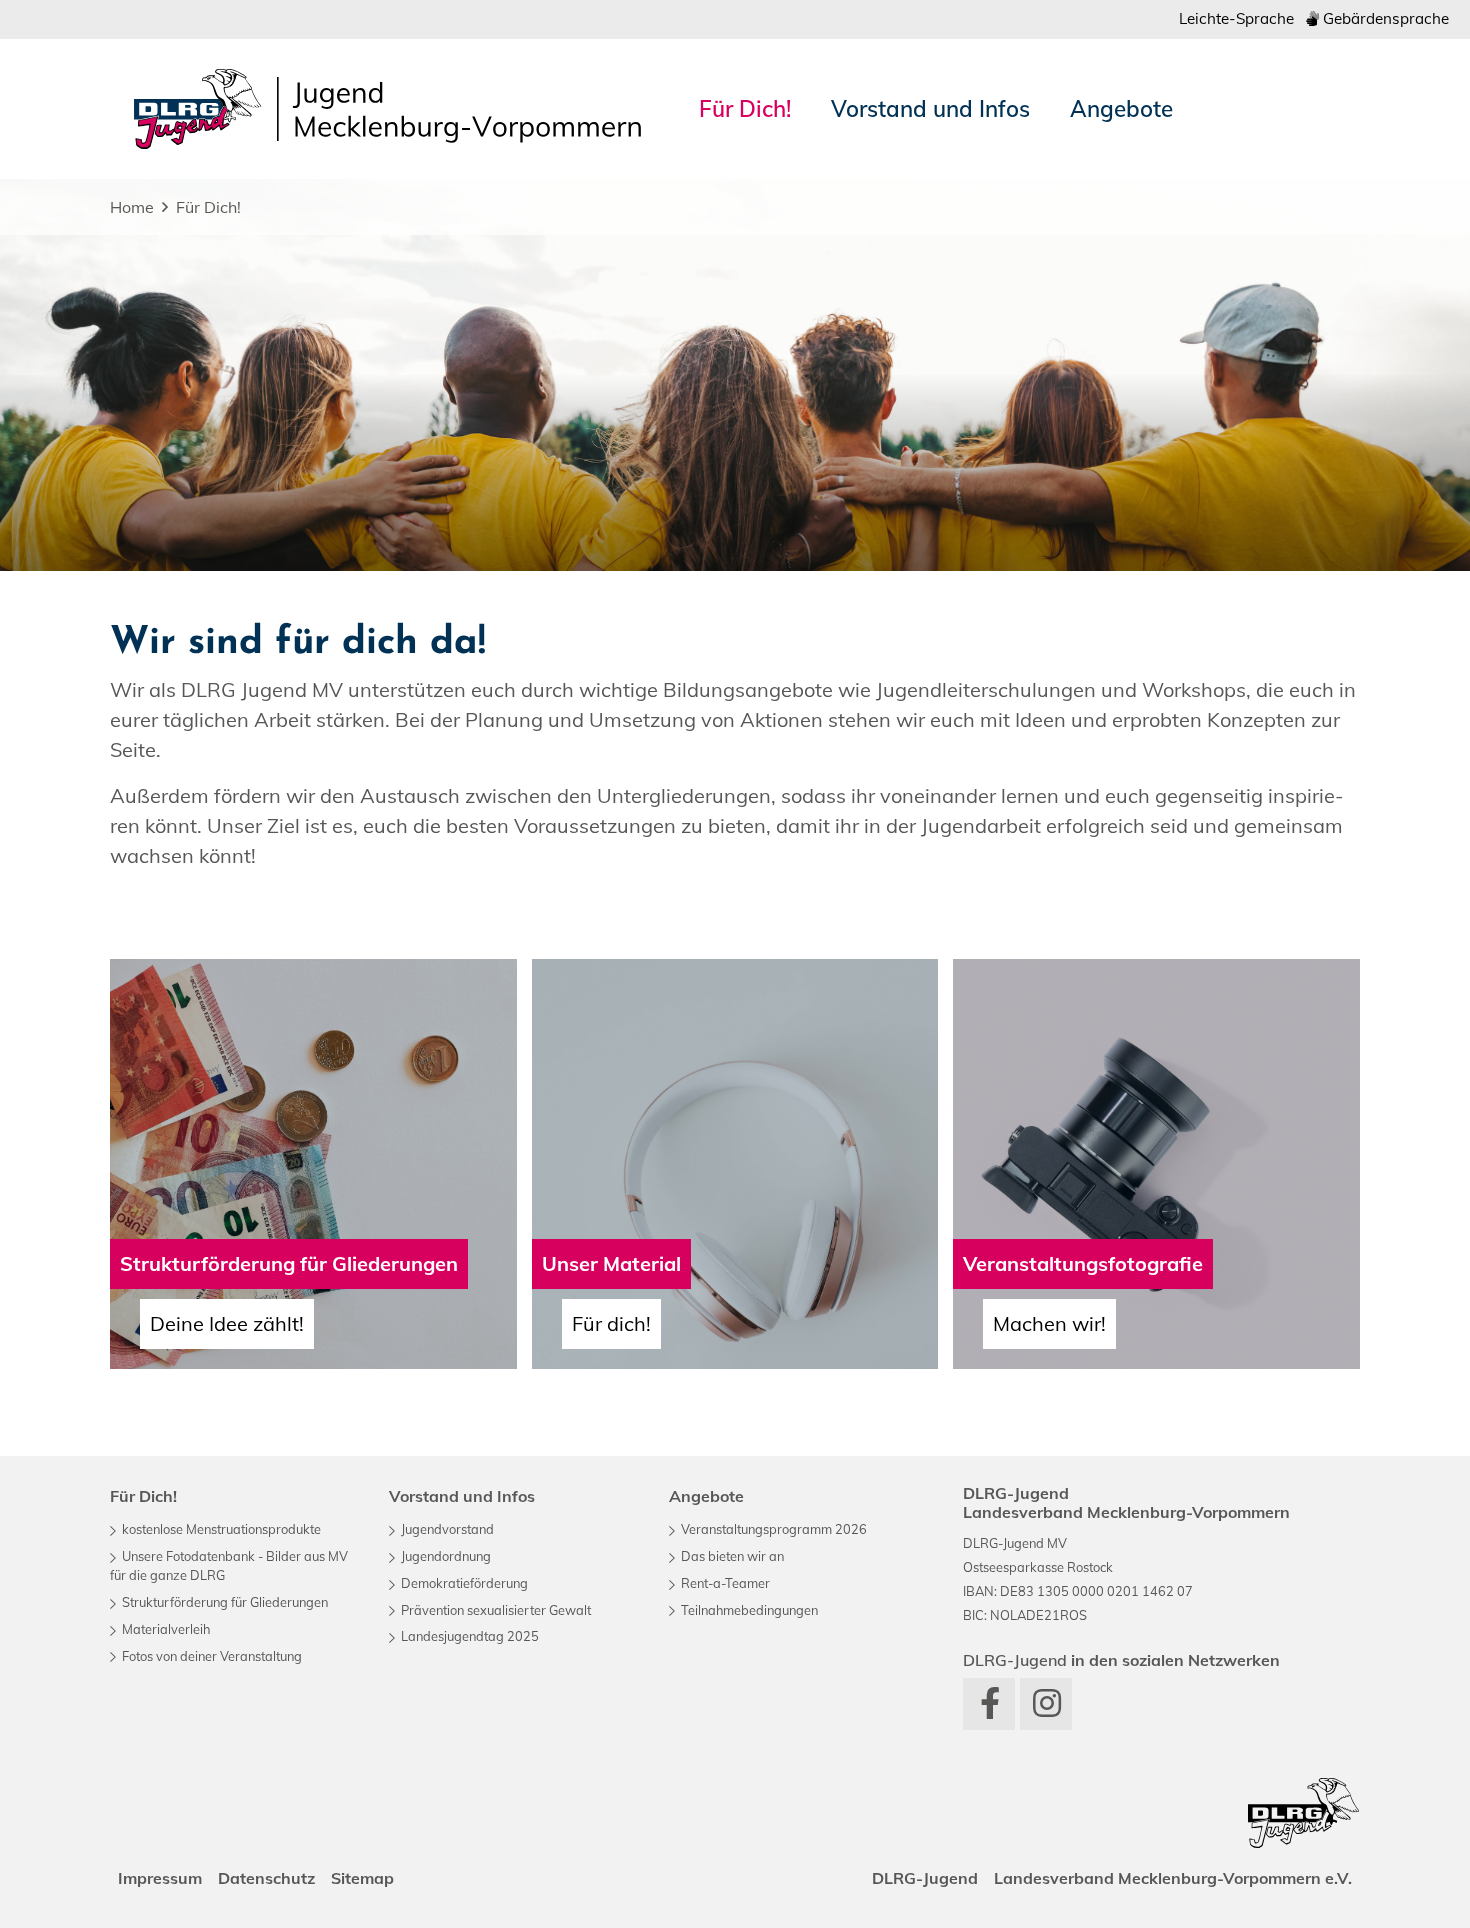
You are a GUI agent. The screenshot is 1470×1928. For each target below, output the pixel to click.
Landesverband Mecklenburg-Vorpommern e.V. (1173, 1878)
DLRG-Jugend (925, 1878)
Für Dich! (208, 207)
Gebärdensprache (1384, 18)
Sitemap (362, 1878)
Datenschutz (266, 1878)
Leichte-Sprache (1236, 18)
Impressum (160, 1878)
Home (132, 207)
